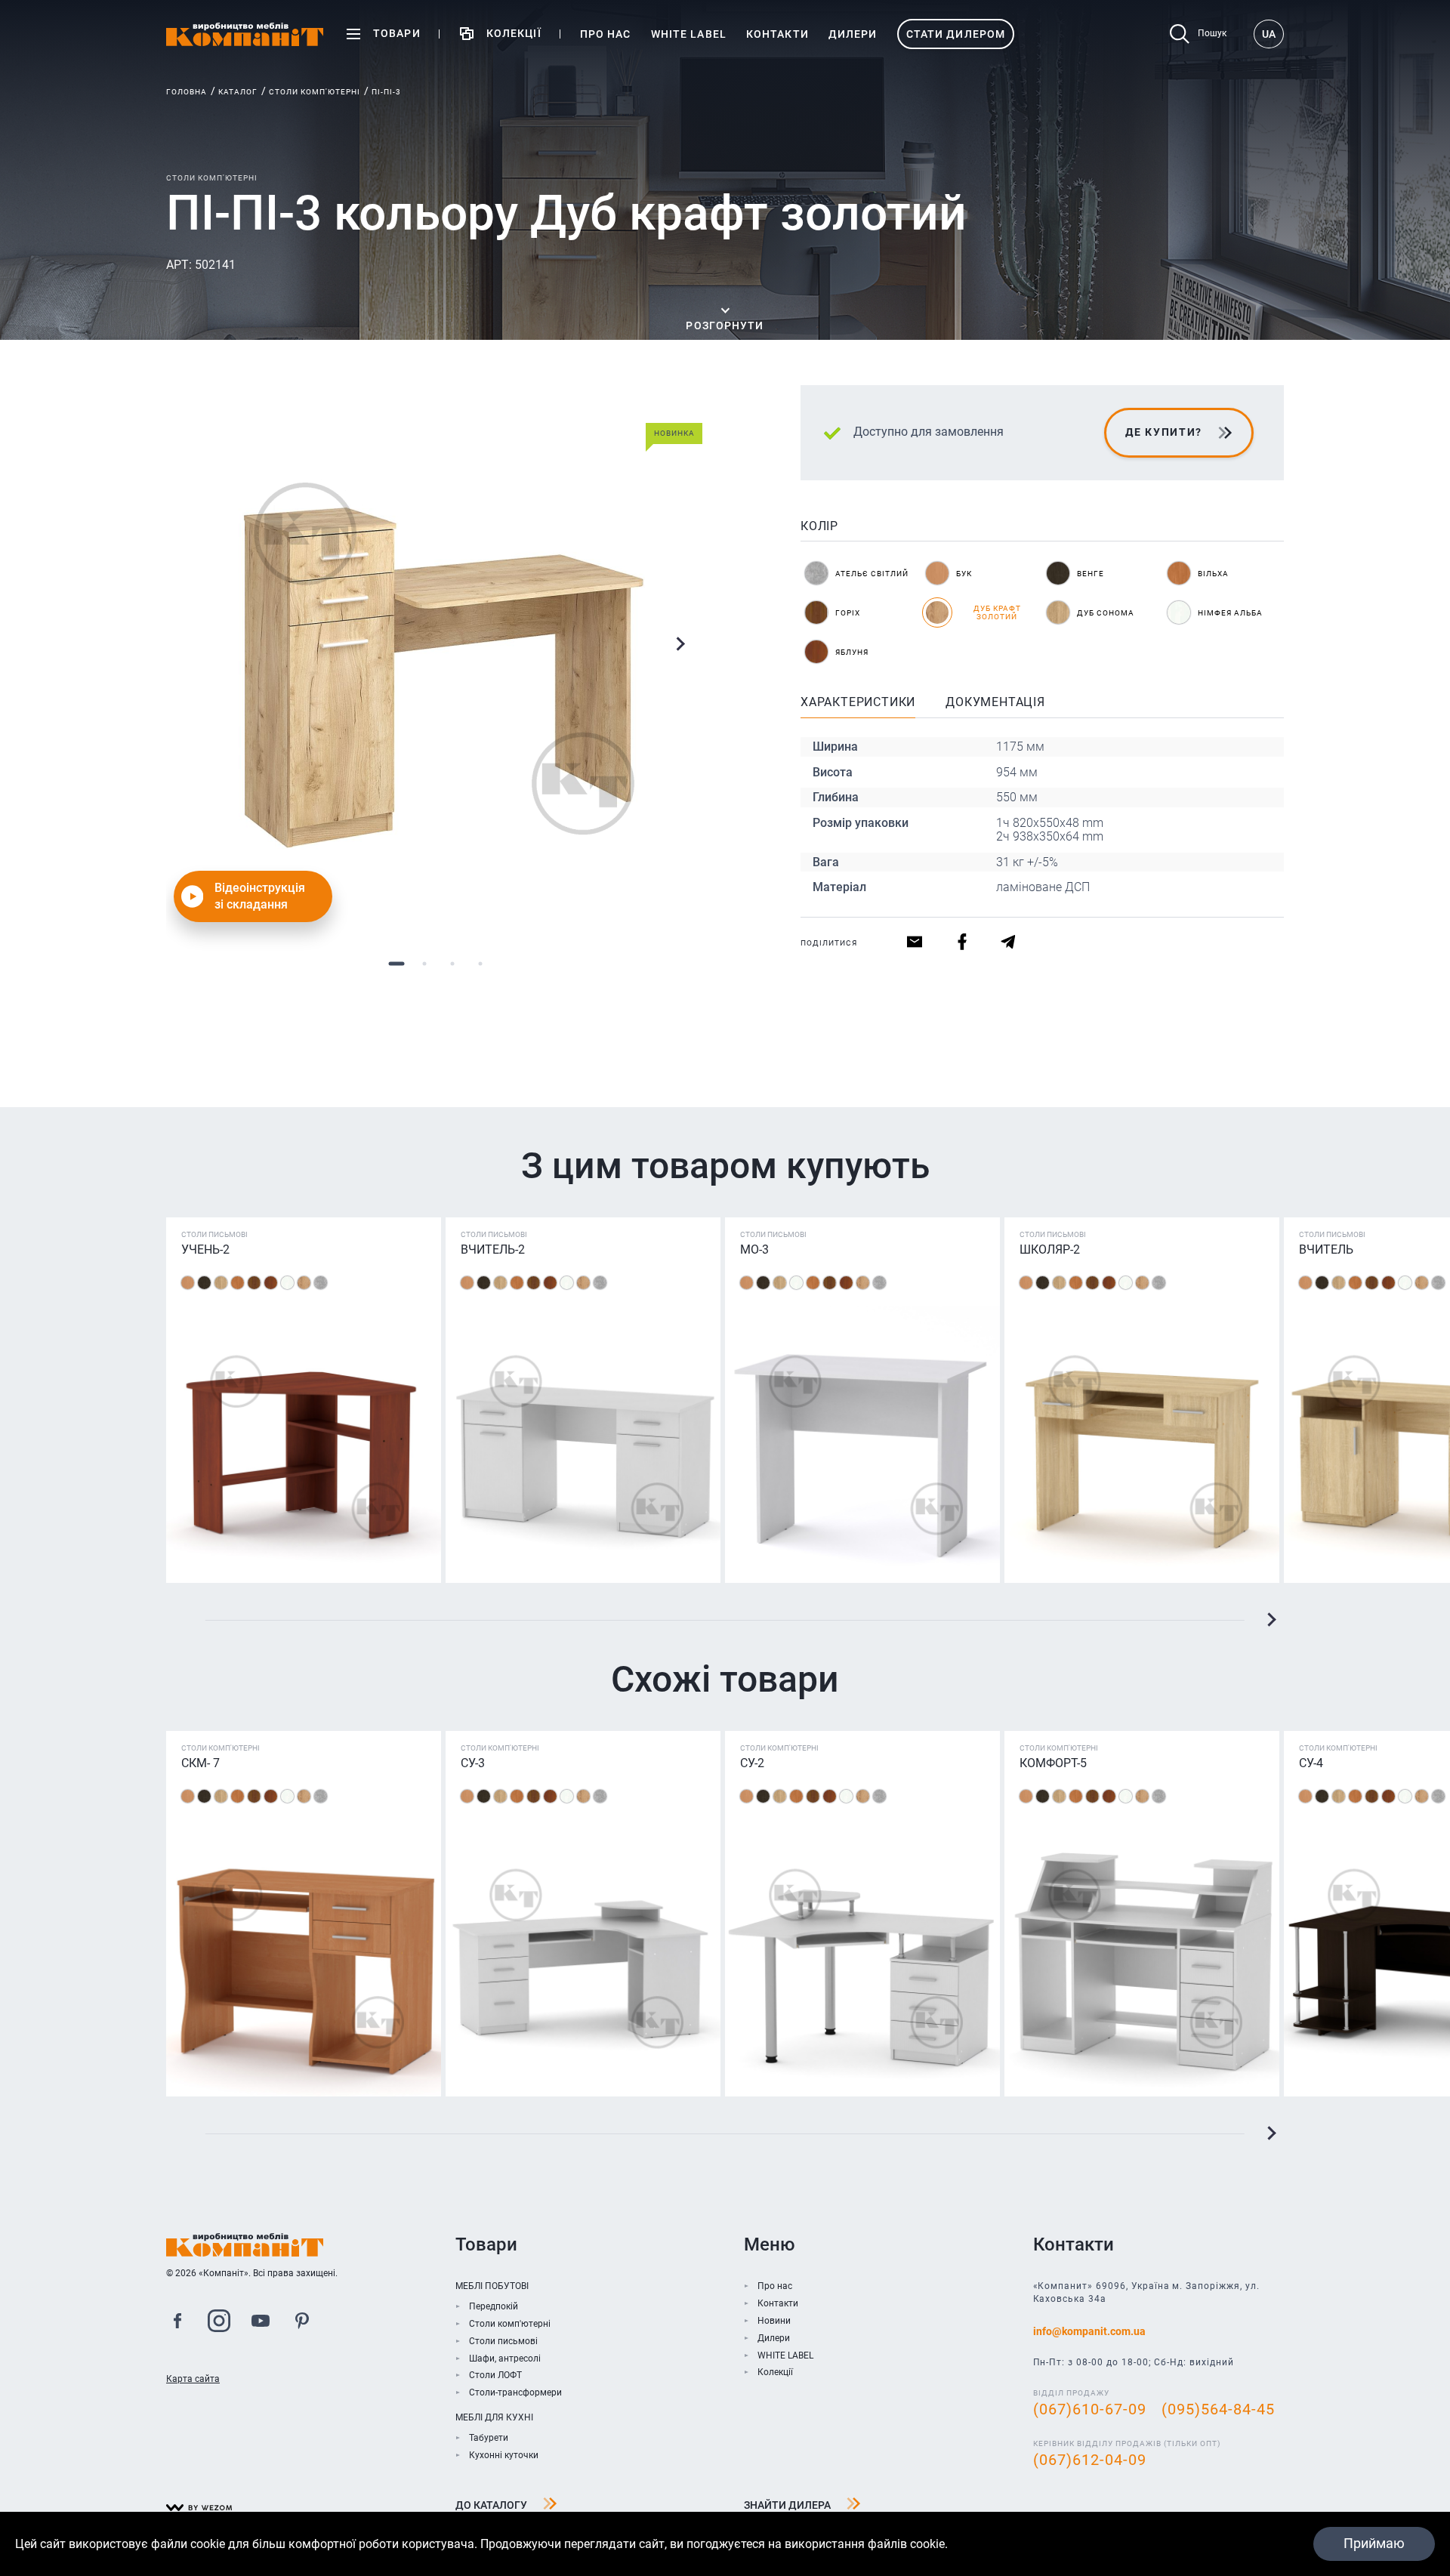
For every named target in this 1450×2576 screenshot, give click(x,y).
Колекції (775, 2372)
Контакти (778, 2303)
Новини (774, 2321)
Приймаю (1374, 2543)
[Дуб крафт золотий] (304, 1283)
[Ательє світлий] (321, 1283)
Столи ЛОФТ (495, 2375)
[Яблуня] (271, 1283)
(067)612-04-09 (1090, 2460)
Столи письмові (503, 2341)
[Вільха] (238, 1283)
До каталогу (491, 2505)
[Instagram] (219, 2323)
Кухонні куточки (504, 2455)
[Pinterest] (302, 2323)
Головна (187, 92)
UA (1269, 34)
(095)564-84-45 (1218, 2409)
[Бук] (188, 1283)
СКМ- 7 (201, 1763)
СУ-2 (752, 1763)
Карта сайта (193, 2379)
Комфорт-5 (1053, 1763)
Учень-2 (205, 1249)
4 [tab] (480, 963)
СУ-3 (473, 1763)
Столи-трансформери (515, 2392)
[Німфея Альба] (287, 1283)
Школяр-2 (1050, 1249)
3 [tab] (452, 963)
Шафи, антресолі (505, 2359)
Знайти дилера (787, 2505)
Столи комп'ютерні (315, 92)
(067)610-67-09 (1090, 2409)
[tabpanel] (438, 657)
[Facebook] (177, 2323)
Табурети (489, 2438)
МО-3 (754, 1249)
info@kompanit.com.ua (1089, 2331)
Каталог (238, 92)
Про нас (775, 2286)
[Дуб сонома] (221, 1283)
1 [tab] (396, 963)
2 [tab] (424, 963)
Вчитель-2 (493, 1249)
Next (680, 644)
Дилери (774, 2338)
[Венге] (204, 1283)
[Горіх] (254, 1283)
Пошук (1212, 33)
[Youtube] (261, 2323)
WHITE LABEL (785, 2355)
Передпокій (494, 2306)
